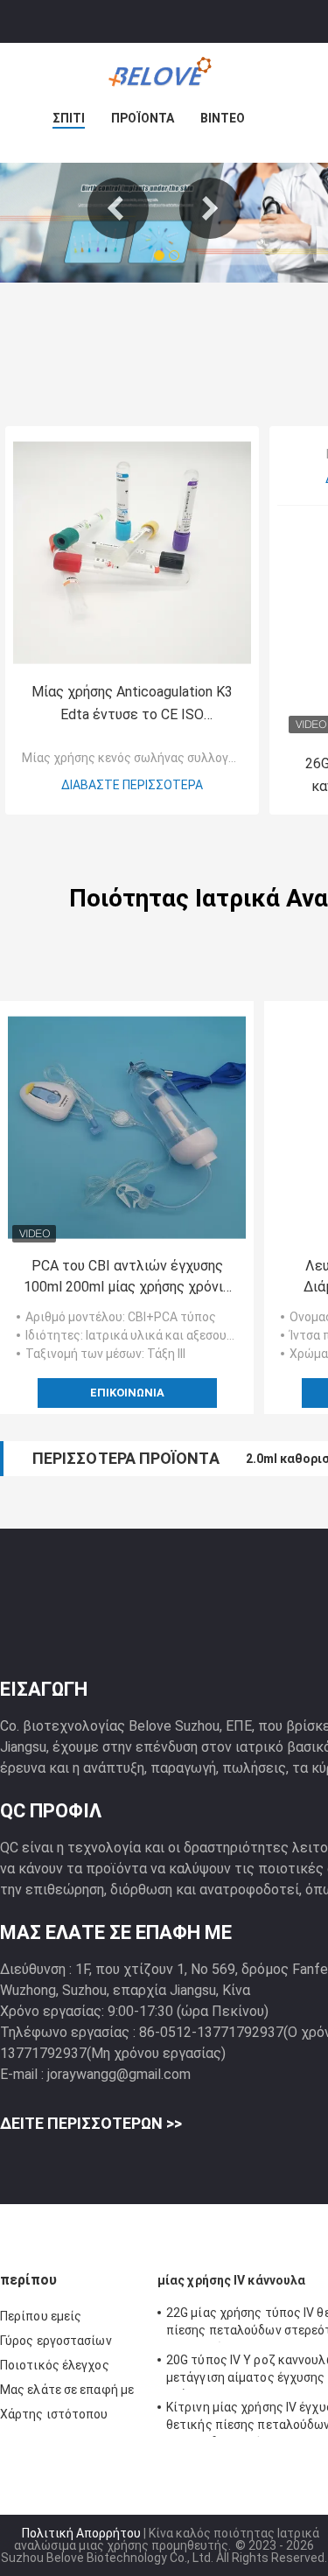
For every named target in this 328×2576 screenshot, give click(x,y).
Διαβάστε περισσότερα (132, 785)
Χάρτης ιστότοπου (54, 2414)
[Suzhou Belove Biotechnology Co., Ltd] (164, 78)
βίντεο (223, 118)
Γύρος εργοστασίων (56, 2341)
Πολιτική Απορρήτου (81, 2533)
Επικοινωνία (127, 1393)
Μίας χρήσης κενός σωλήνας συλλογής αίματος (157, 758)
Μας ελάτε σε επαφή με (67, 2390)
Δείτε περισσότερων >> (91, 2123)
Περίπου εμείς (41, 2316)
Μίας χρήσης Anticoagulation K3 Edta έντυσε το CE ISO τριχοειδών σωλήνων (132, 705)
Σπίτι (69, 118)
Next (210, 208)
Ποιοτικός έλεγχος (55, 2365)
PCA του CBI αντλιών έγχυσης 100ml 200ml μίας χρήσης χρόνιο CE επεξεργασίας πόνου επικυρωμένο (127, 1277)
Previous (118, 208)
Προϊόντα (143, 118)
